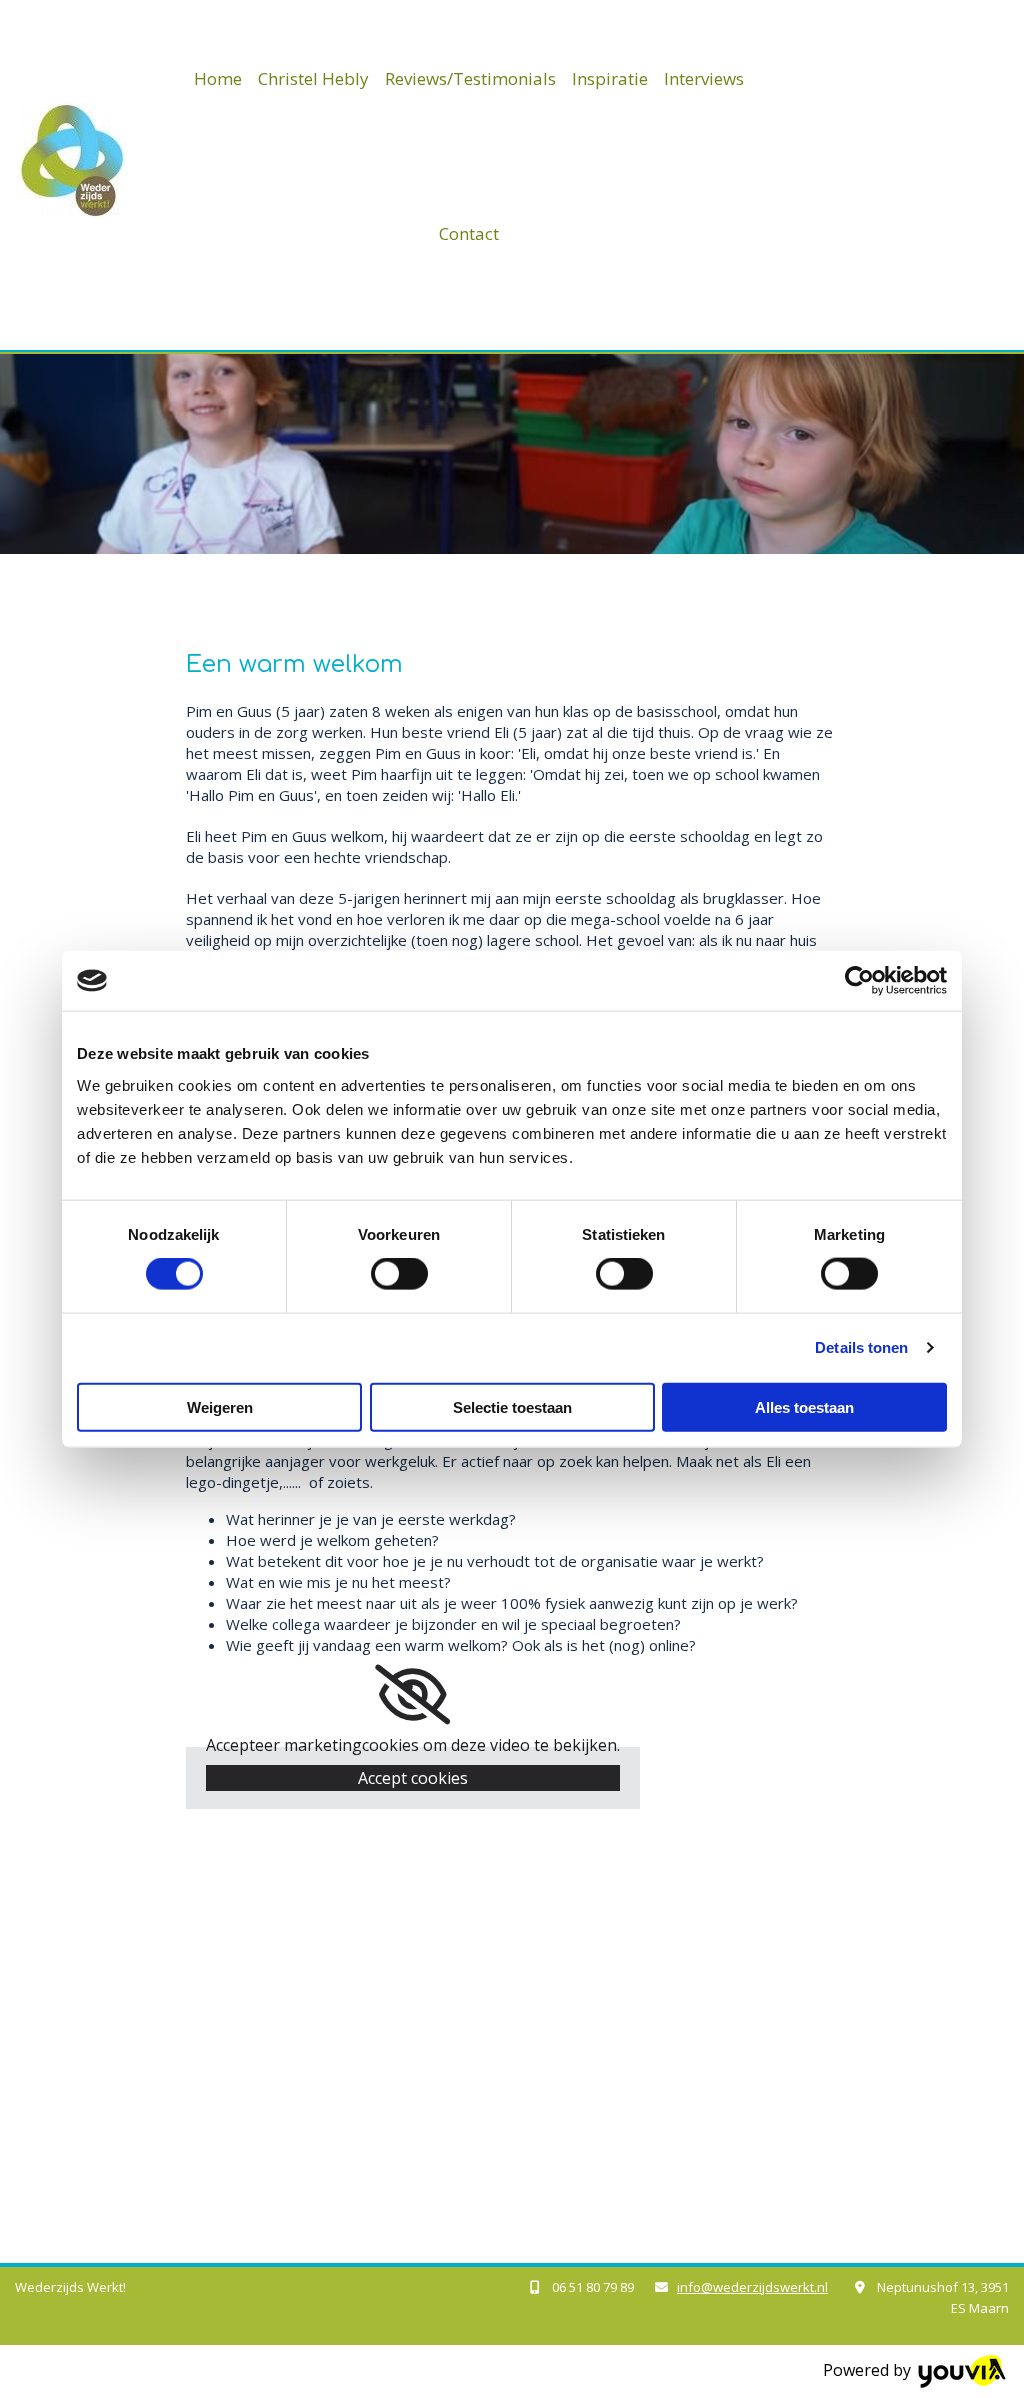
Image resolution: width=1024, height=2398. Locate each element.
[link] (412, 1695)
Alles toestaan (804, 1406)
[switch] (399, 1274)
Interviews (704, 78)
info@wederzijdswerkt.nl (752, 2287)
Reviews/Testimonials (470, 78)
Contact (469, 233)
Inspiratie (610, 78)
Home (218, 78)
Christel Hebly (313, 78)
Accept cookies (413, 1778)
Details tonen (861, 1347)
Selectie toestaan (512, 1406)
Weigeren (220, 1406)
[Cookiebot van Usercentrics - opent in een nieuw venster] (859, 981)
